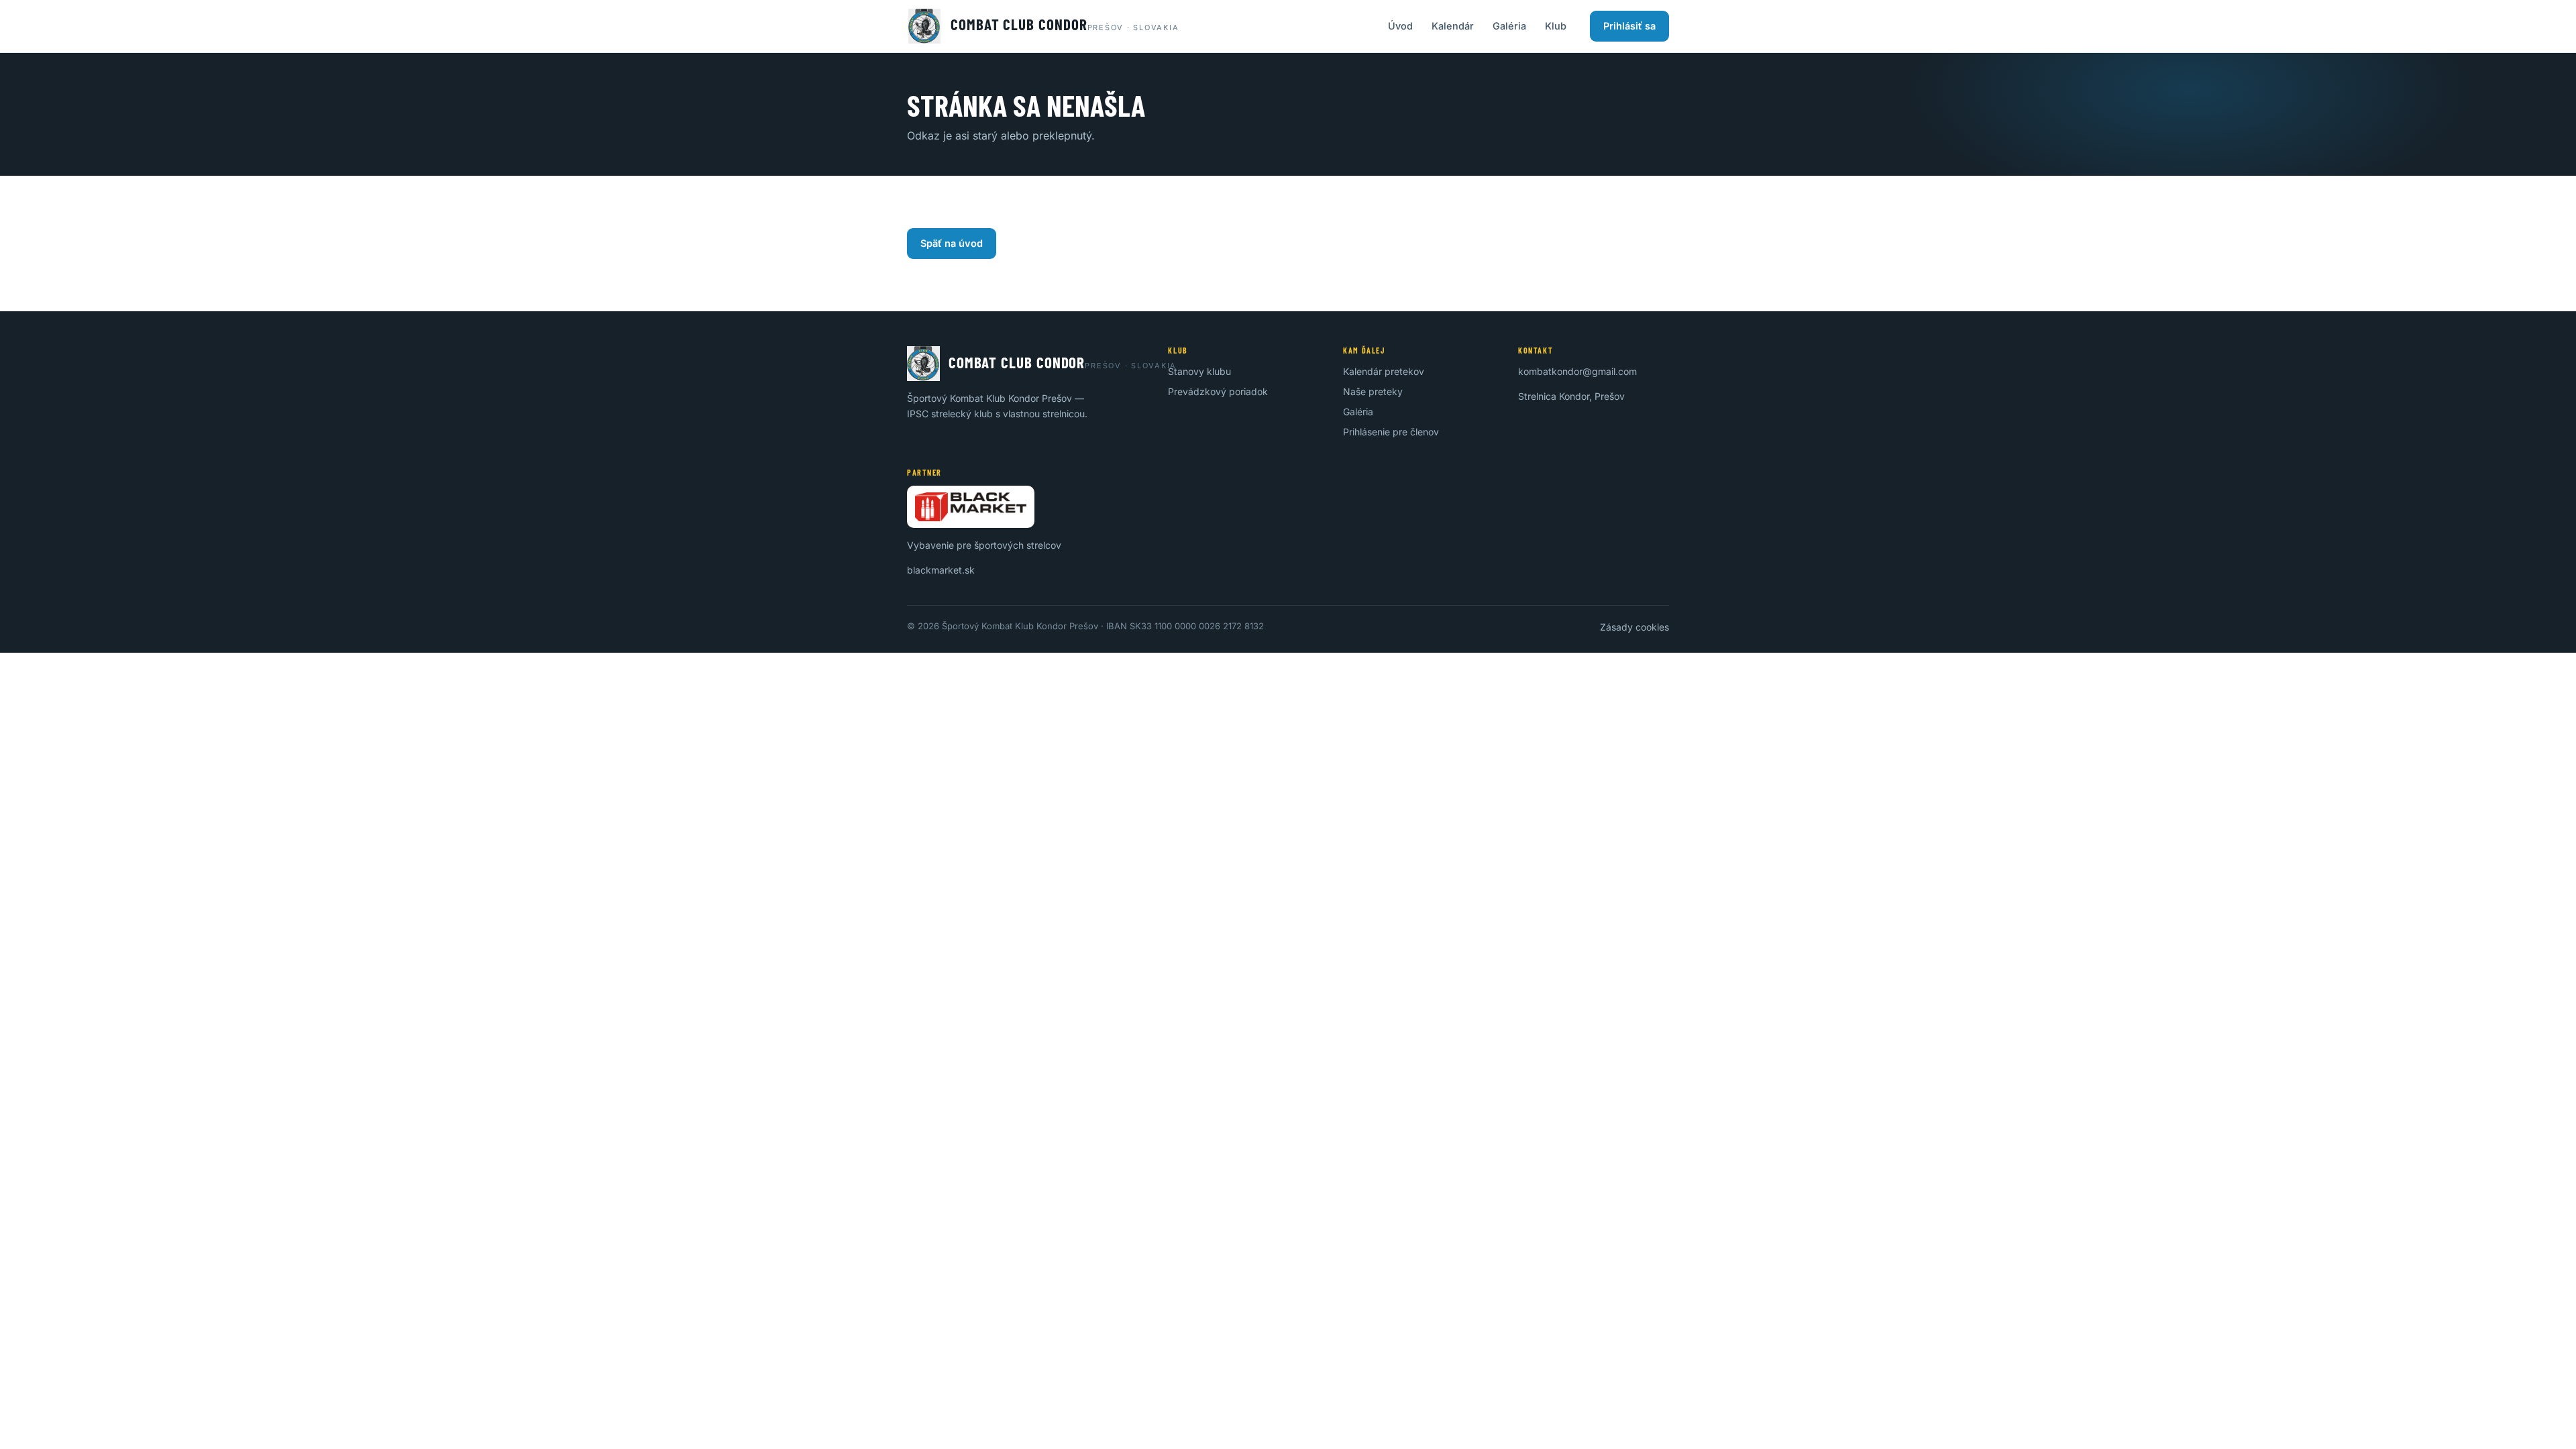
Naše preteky (1373, 391)
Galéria (1509, 26)
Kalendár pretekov (1384, 371)
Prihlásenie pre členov (1391, 432)
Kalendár (1453, 26)
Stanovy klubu (1199, 371)
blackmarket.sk (941, 570)
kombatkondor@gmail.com (1577, 371)
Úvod (1400, 26)
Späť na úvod (952, 243)
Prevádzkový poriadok (1218, 391)
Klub (1556, 26)
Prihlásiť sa (1629, 26)
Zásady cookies (1634, 627)
